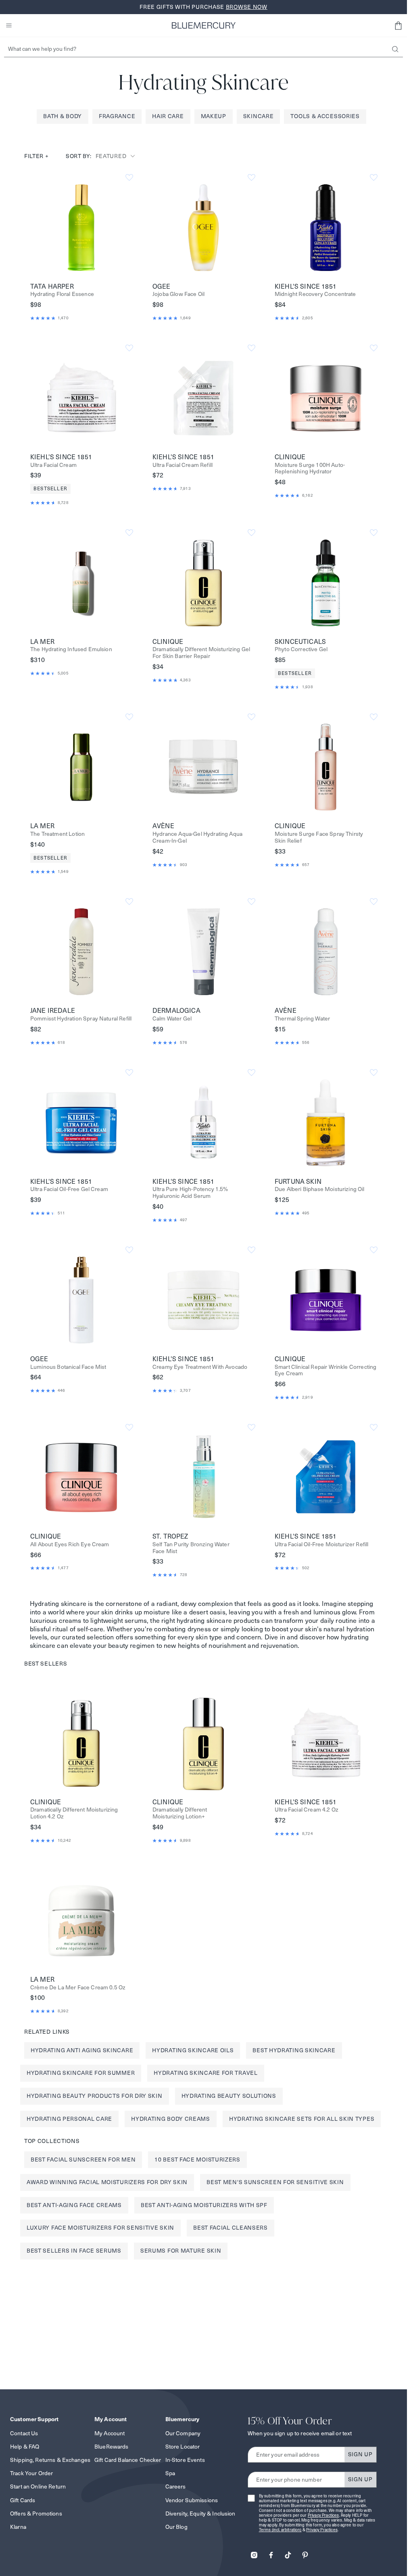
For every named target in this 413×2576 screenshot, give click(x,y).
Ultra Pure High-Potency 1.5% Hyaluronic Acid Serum (190, 1193)
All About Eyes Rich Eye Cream (70, 1544)
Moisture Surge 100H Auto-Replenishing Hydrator (310, 469)
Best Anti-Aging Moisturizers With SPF (204, 2205)
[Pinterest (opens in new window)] (305, 2552)
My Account (110, 2433)
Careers (176, 2486)
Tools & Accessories (325, 116)
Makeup (214, 116)
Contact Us (24, 2433)
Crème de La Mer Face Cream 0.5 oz (78, 1988)
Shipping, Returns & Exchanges (50, 2460)
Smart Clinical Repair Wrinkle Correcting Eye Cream (325, 1370)
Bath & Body (63, 116)
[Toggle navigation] (9, 25)
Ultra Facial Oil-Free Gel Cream (69, 1189)
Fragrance (117, 116)
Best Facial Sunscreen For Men (83, 2160)
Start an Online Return (38, 2486)
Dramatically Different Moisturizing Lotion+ (180, 1813)
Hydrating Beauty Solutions (229, 2096)
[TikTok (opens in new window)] (288, 2552)
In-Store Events (185, 2460)
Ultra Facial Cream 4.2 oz (307, 1810)
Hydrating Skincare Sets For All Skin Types (302, 2119)
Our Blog (176, 2527)
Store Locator (183, 2447)
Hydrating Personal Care (69, 2119)
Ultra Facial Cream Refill (183, 465)
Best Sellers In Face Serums (74, 2251)
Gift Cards (23, 2500)
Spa (170, 2473)
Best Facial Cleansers (230, 2228)
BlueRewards (112, 2447)
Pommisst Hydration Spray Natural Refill (81, 1019)
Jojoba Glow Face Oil (178, 294)
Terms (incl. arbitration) (280, 2530)
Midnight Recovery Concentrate (315, 294)
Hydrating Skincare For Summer (81, 2073)
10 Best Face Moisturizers (197, 2160)
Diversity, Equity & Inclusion (200, 2514)
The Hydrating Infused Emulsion (71, 649)
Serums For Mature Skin (181, 2251)
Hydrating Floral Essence (62, 294)
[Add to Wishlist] (129, 178)
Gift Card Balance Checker (128, 2460)
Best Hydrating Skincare (294, 2050)
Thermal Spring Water (302, 1019)
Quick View (81, 227)
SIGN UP (360, 2454)
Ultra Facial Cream (53, 465)
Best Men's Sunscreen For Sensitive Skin (275, 2182)
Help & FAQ (25, 2447)
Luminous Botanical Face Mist (68, 1367)
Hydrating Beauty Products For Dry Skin (95, 2096)
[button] (398, 25)
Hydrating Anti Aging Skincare (82, 2050)
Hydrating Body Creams (171, 2119)
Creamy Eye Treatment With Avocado (200, 1367)
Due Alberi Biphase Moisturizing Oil (320, 1189)
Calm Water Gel (172, 1019)
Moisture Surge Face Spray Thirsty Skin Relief (319, 837)
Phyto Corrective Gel (301, 649)
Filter (37, 156)
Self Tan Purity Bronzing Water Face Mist (191, 1548)
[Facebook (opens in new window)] (271, 2552)
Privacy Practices (323, 2515)
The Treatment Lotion (57, 834)
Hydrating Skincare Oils (193, 2050)
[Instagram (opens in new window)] (254, 2552)
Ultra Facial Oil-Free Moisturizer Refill (321, 1544)
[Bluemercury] (204, 25)
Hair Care (168, 116)
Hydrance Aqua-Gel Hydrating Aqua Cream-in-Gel (197, 837)
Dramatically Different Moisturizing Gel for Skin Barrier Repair (201, 653)
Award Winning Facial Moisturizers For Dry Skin (107, 2182)
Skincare (259, 116)
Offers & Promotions (36, 2514)
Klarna (18, 2527)
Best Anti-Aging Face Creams (74, 2205)
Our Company (183, 2433)
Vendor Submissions (192, 2500)
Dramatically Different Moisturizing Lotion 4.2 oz (74, 1813)
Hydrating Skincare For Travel (205, 2073)
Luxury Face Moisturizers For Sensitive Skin (100, 2228)
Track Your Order (31, 2473)
